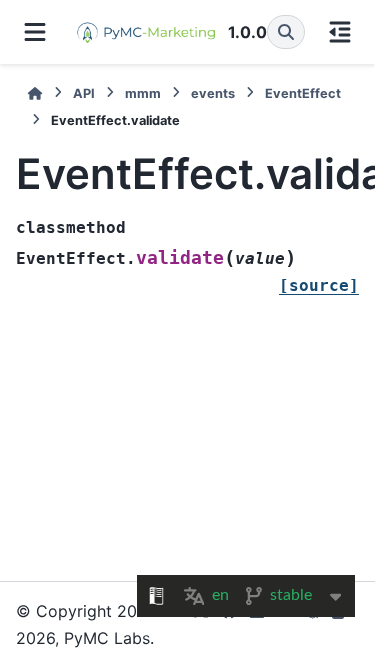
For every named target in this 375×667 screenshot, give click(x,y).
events (213, 93)
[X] (201, 624)
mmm (143, 93)
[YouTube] (285, 624)
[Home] (35, 93)
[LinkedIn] (257, 624)
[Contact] (341, 624)
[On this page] (340, 32)
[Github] (229, 624)
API (84, 93)
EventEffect (303, 93)
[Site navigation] (35, 32)
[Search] (286, 32)
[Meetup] (313, 624)
